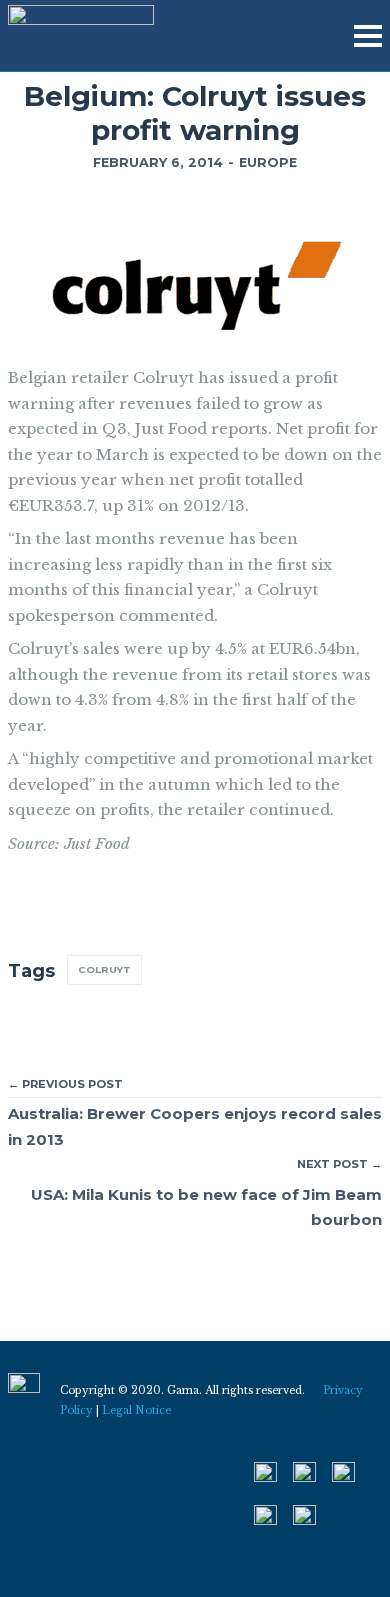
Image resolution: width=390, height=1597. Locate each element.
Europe (268, 162)
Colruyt (104, 969)
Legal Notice (136, 1410)
